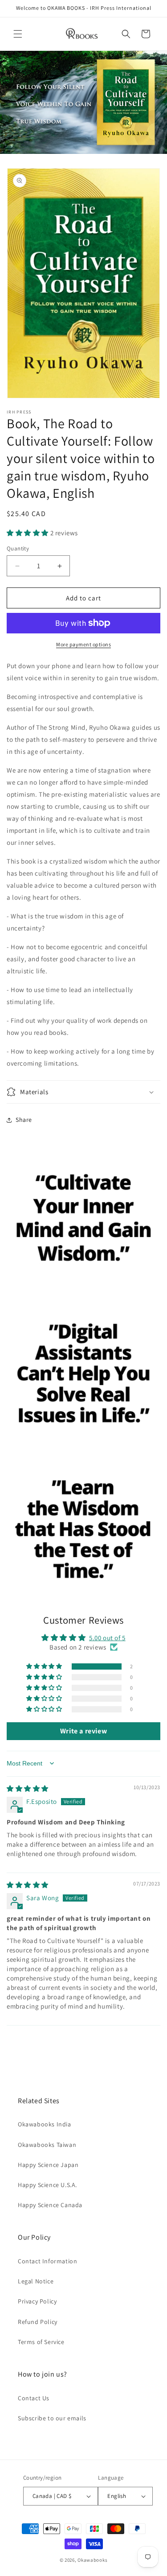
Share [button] (24, 1120)
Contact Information (47, 2261)
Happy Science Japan (48, 2165)
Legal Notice (36, 2281)
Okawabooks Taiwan (47, 2145)
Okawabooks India (45, 2124)
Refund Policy (38, 2322)
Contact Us (34, 2398)
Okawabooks (92, 2560)
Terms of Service (41, 2342)
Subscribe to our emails (52, 2418)
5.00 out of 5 (107, 1638)
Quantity (18, 548)
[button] (18, 34)
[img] (28, 1788)
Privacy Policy (37, 2301)
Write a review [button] (83, 1731)
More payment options (83, 644)
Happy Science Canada (50, 2205)
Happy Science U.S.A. (47, 2185)
